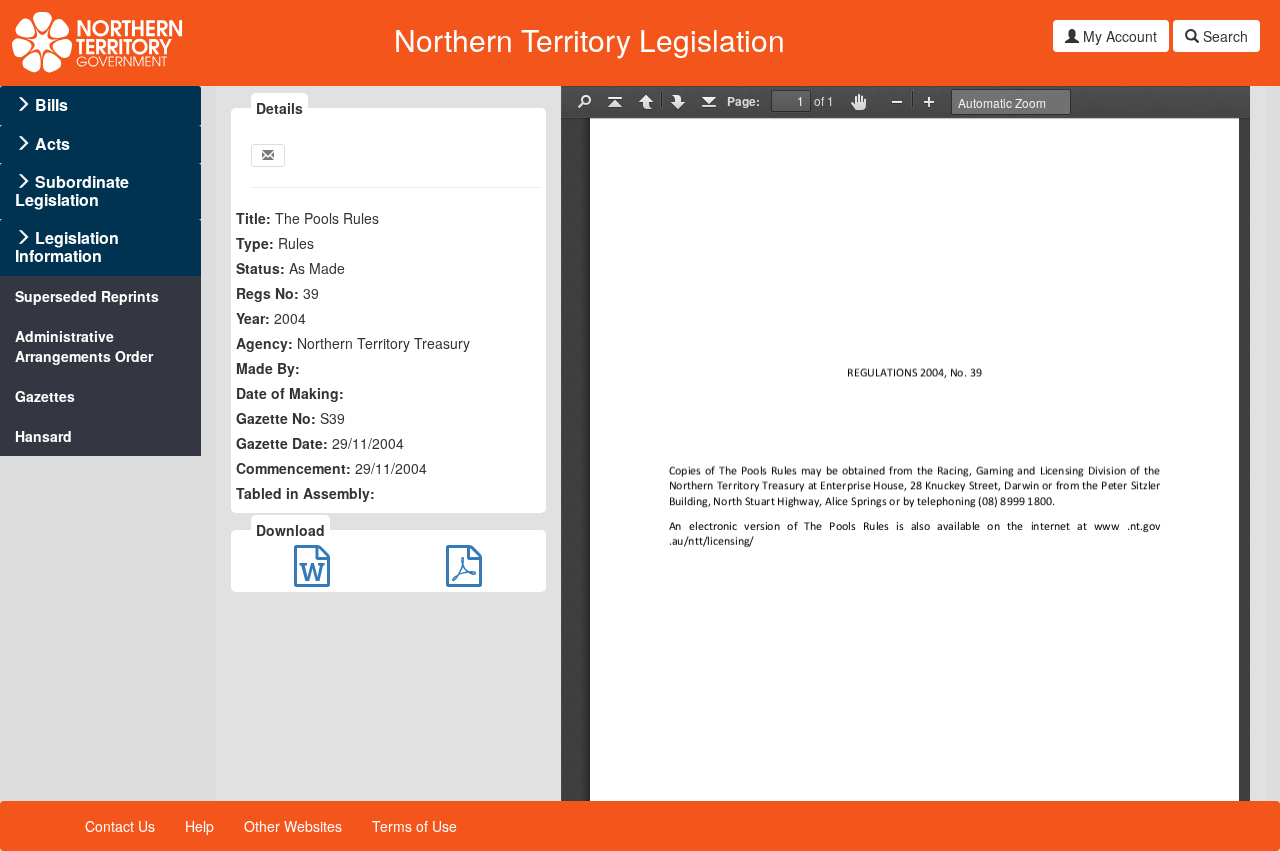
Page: (743, 101)
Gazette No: (276, 418)
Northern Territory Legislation (589, 39)
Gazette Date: (282, 443)
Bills (51, 104)
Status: (260, 268)
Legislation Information (67, 246)
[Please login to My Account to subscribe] (268, 155)
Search (1223, 36)
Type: (255, 243)
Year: (253, 318)
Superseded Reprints (87, 296)
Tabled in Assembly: (305, 493)
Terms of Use (414, 826)
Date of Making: (290, 393)
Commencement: (293, 468)
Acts (52, 143)
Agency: (264, 343)
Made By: (268, 368)
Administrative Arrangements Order (84, 346)
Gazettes (45, 396)
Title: (253, 218)
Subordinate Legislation (72, 190)
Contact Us (120, 826)
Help (199, 826)
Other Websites (293, 826)
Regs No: (267, 293)
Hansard (43, 436)
